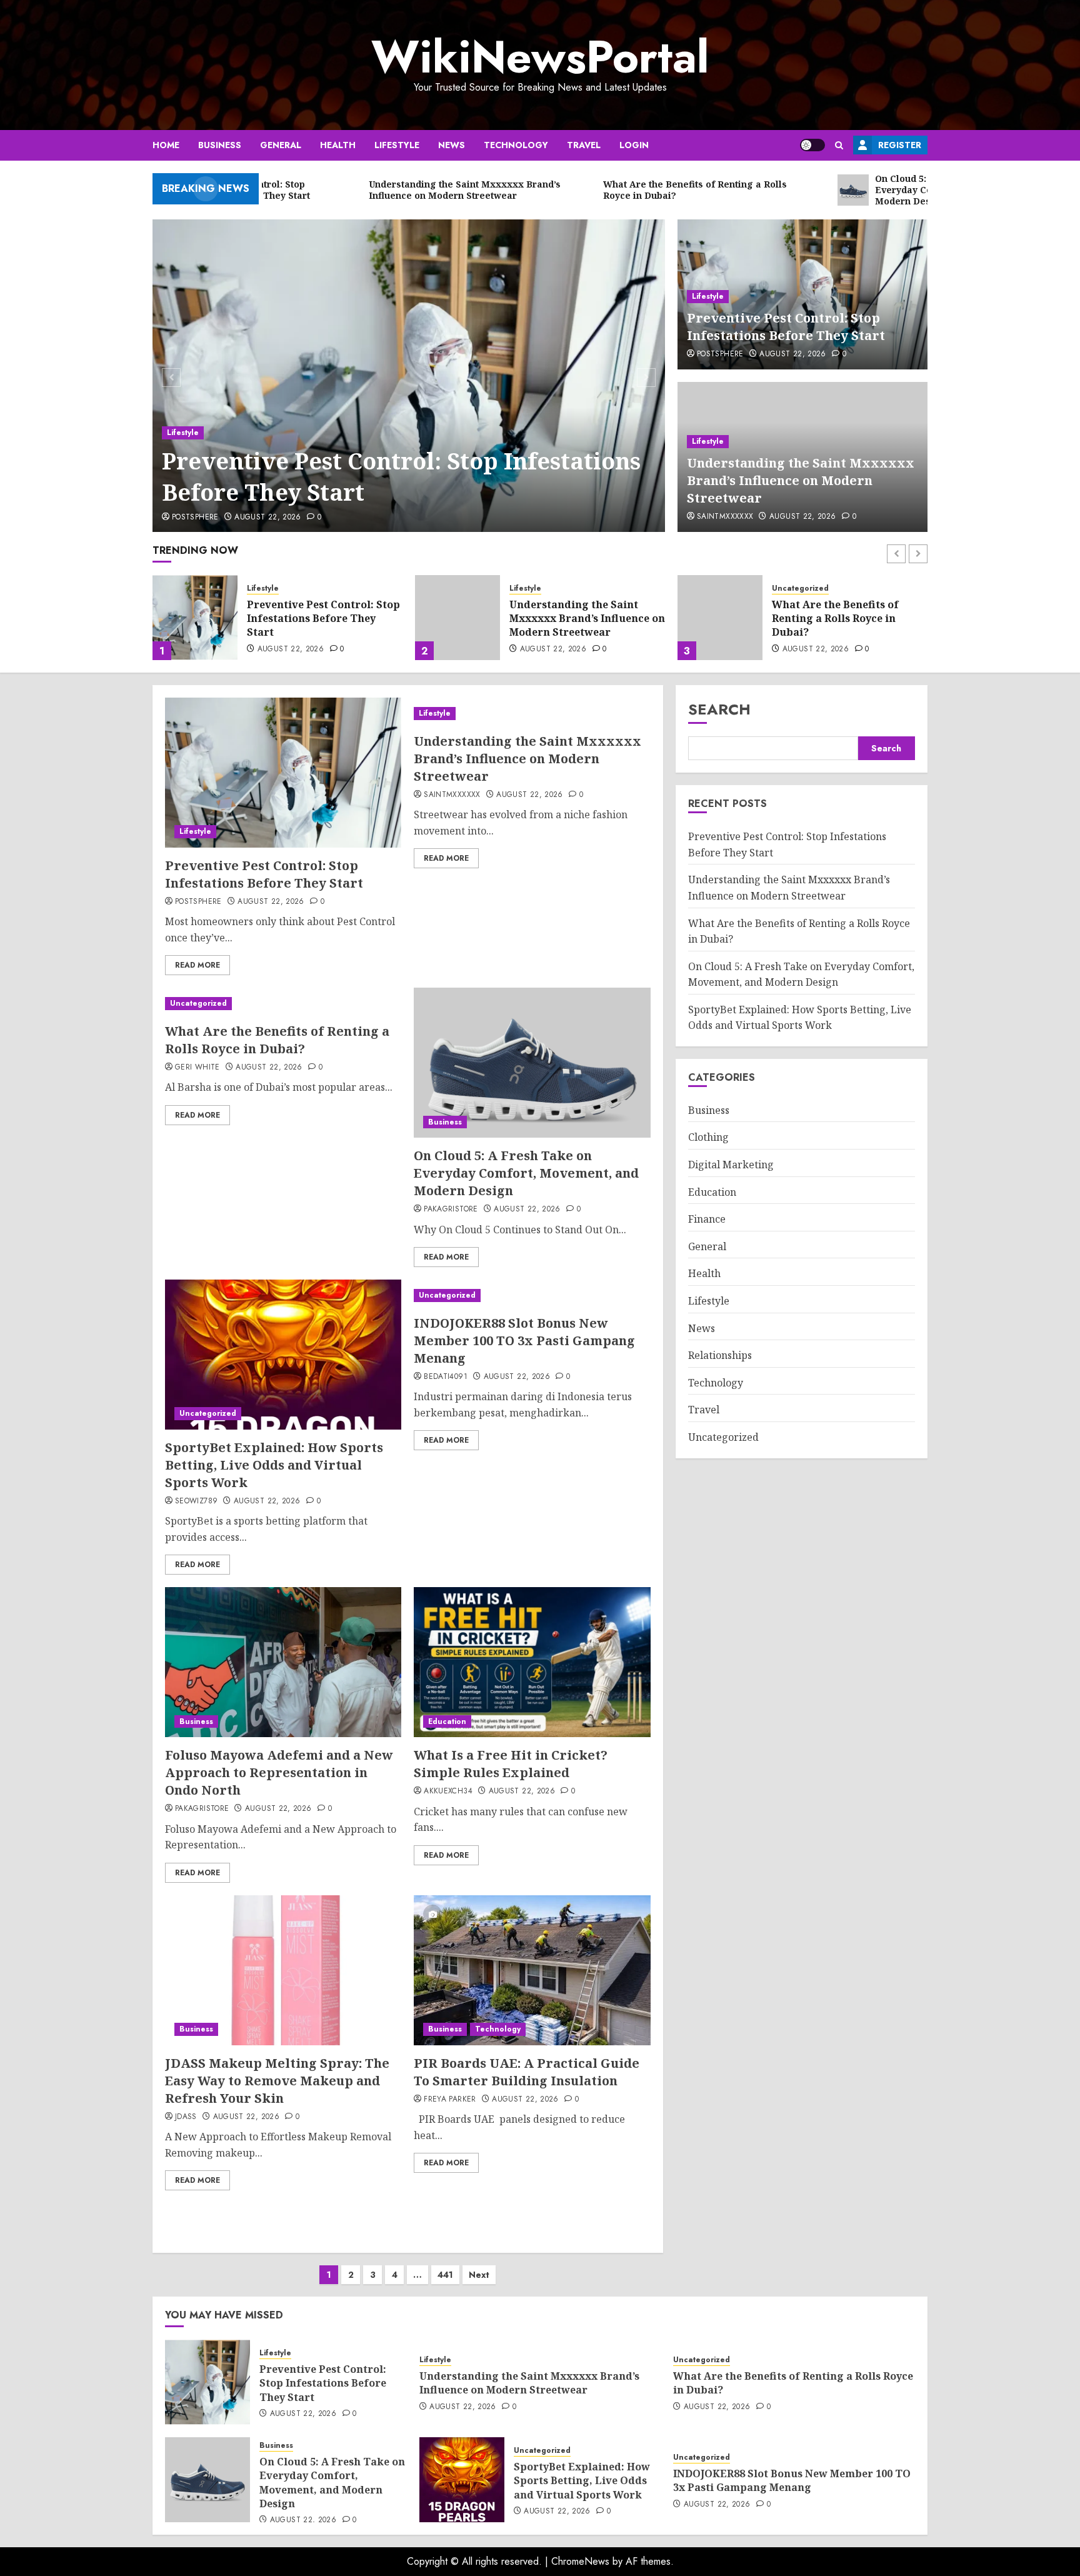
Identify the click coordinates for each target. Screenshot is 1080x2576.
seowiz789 (196, 1501)
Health (338, 145)
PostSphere (195, 518)
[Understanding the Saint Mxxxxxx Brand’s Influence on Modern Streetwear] (195, 618)
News (452, 145)
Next (479, 2275)
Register (900, 145)
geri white (197, 1068)
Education (447, 1722)
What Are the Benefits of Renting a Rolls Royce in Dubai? (573, 619)
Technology (516, 145)
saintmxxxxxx (725, 517)
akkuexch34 (448, 1792)
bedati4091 (446, 1377)
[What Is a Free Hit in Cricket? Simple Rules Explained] (532, 1662)
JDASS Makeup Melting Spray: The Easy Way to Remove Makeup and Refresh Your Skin (277, 2081)
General (281, 145)
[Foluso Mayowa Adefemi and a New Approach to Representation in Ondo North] (283, 1662)
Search (719, 709)
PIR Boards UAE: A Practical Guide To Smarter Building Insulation (527, 2072)
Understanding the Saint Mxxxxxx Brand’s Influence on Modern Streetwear (801, 480)
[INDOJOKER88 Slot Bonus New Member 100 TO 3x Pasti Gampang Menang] (532, 1296)
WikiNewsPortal (540, 57)
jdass (186, 2117)
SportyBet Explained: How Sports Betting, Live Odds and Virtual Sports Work (274, 1465)
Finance (707, 1219)
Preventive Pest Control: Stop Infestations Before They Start (401, 477)
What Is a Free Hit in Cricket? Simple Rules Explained (511, 1764)
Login (634, 145)
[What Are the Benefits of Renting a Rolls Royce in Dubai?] (457, 618)
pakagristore (451, 1210)
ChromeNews (580, 2561)
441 (445, 2275)
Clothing (708, 1137)
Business (220, 145)
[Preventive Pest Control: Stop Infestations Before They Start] (409, 376)
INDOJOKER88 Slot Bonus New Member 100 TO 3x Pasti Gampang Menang (524, 1341)
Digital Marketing (731, 1165)
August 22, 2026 (267, 518)
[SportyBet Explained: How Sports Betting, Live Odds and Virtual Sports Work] (283, 1355)
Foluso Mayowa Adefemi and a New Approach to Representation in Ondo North (279, 1772)
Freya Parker (450, 2100)
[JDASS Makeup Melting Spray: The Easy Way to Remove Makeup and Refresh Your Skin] (283, 1970)
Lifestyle (397, 145)
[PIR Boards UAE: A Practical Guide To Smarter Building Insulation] (532, 1970)
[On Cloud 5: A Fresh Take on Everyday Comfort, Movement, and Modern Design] (720, 618)
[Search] (839, 145)
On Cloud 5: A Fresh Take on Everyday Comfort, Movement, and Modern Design (845, 620)
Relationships (720, 1355)
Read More (197, 965)
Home (166, 145)
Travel (584, 145)
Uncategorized (538, 589)
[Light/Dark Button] (812, 145)
